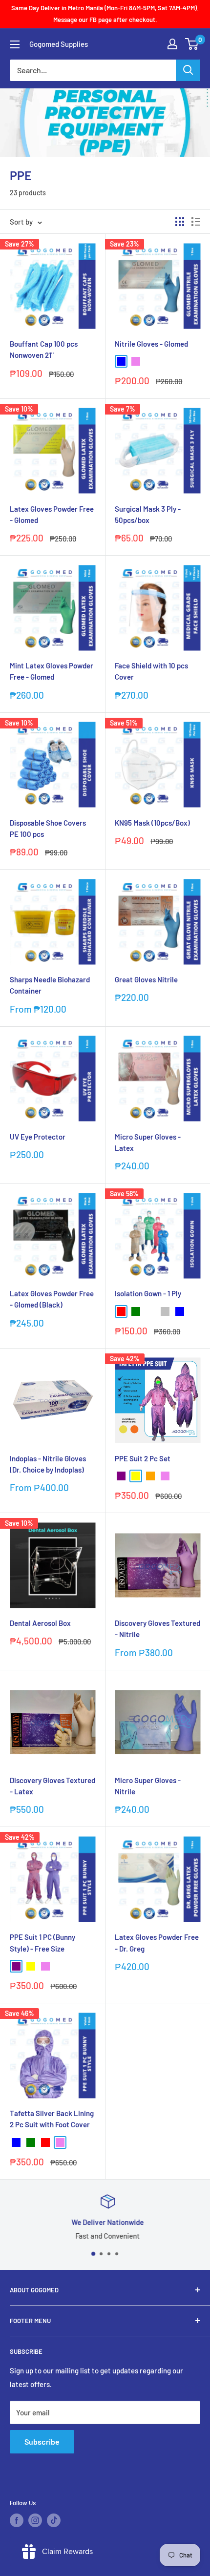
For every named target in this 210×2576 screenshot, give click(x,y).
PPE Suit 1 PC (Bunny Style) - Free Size (42, 1942)
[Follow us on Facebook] (17, 2520)
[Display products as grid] (180, 222)
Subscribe (42, 2441)
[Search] (188, 70)
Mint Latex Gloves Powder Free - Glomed (52, 671)
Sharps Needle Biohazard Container (50, 985)
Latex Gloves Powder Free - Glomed (52, 514)
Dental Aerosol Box (40, 1623)
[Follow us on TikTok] (54, 2520)
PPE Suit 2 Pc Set (143, 1458)
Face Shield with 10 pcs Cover (151, 671)
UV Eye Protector (38, 1137)
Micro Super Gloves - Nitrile (148, 1786)
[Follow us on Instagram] (35, 2520)
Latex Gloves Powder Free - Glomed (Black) (52, 1299)
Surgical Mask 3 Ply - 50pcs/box (148, 514)
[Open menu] (15, 44)
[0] (192, 44)
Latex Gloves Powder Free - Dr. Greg (157, 1942)
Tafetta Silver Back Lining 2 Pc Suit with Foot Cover (52, 2119)
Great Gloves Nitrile (146, 979)
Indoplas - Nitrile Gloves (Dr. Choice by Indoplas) (48, 1464)
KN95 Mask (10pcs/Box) (152, 823)
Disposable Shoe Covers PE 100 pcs (48, 828)
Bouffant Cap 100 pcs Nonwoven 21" (44, 349)
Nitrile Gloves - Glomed (151, 344)
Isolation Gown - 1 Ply (148, 1293)
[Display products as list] (196, 222)
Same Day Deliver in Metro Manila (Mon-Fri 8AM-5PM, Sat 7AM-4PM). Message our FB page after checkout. (105, 14)
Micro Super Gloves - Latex (148, 1142)
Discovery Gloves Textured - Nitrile (157, 1629)
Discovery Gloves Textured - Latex (52, 1786)
